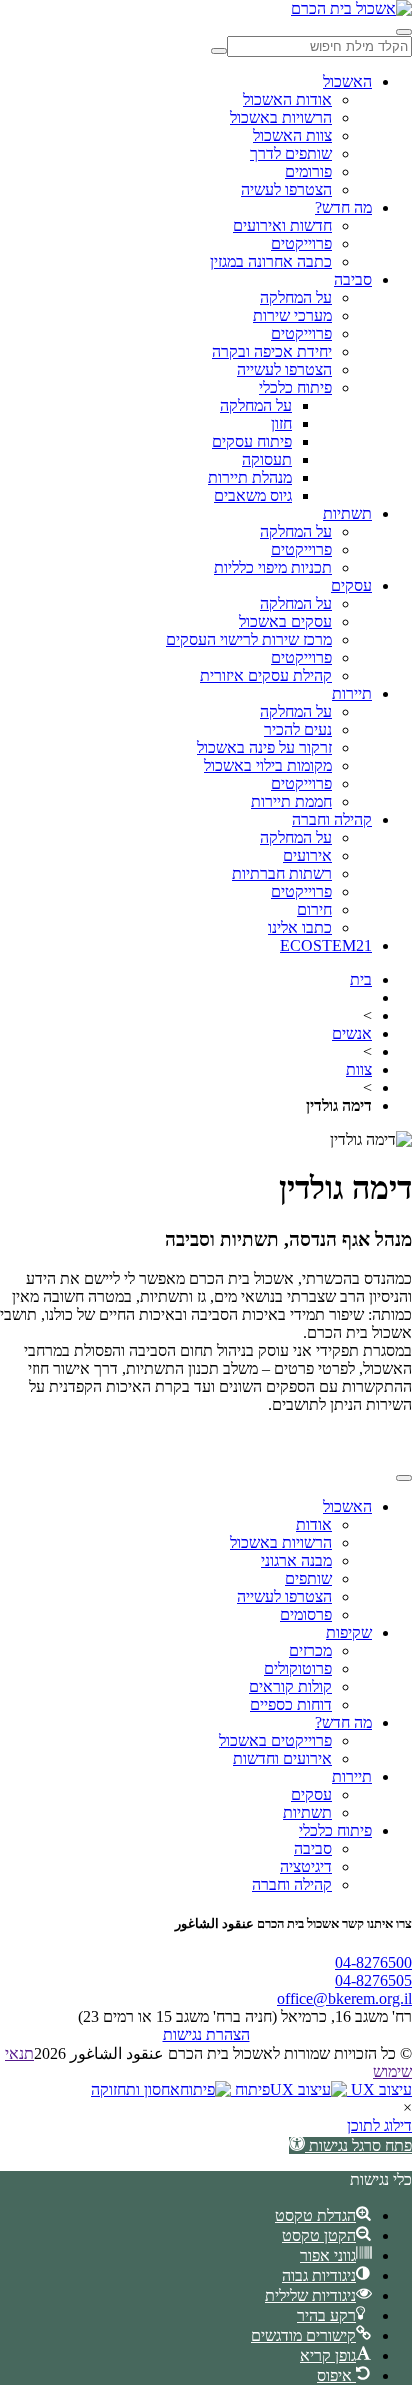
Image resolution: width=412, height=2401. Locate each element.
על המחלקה (296, 297)
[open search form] (404, 32)
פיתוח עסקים (252, 441)
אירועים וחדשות (282, 1758)
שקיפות (349, 1632)
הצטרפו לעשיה (286, 189)
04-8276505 (373, 1980)
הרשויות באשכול (281, 117)
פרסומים (306, 1614)
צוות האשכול (292, 135)
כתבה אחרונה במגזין (271, 261)
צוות (359, 1069)
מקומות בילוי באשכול (268, 765)
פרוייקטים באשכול (275, 1740)
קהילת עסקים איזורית (266, 675)
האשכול (347, 81)
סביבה (353, 279)
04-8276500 (373, 1962)
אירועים (307, 855)
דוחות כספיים (291, 1704)
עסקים (351, 585)
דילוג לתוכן (379, 2125)
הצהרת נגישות (206, 2034)
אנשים (352, 1033)
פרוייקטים (301, 243)
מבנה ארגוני (296, 1560)
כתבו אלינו (300, 927)
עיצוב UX (379, 2089)
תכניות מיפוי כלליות (273, 567)
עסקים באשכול (285, 621)
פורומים (308, 171)
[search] (219, 51)
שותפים (308, 1578)
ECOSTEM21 (326, 945)
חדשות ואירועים (282, 225)
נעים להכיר (298, 729)
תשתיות (347, 513)
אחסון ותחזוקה (135, 2089)
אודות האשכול (287, 99)
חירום (314, 909)
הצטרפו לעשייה (284, 369)
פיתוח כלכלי (295, 387)
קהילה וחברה (332, 819)
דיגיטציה (306, 1866)
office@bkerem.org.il (344, 1998)
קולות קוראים (290, 1686)
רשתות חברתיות (282, 873)
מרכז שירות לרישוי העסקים (249, 639)
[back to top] (404, 1478)
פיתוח (250, 2089)
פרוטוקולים (298, 1668)
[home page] (351, 8)
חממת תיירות (291, 801)
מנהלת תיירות (250, 477)
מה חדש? (343, 207)
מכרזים (310, 1650)
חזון (281, 423)
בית (361, 979)
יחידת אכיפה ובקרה (272, 351)
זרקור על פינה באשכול (264, 747)
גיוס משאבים (253, 495)
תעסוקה (267, 459)
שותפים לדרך (291, 153)
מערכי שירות (292, 315)
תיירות (352, 693)
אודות (314, 1524)
